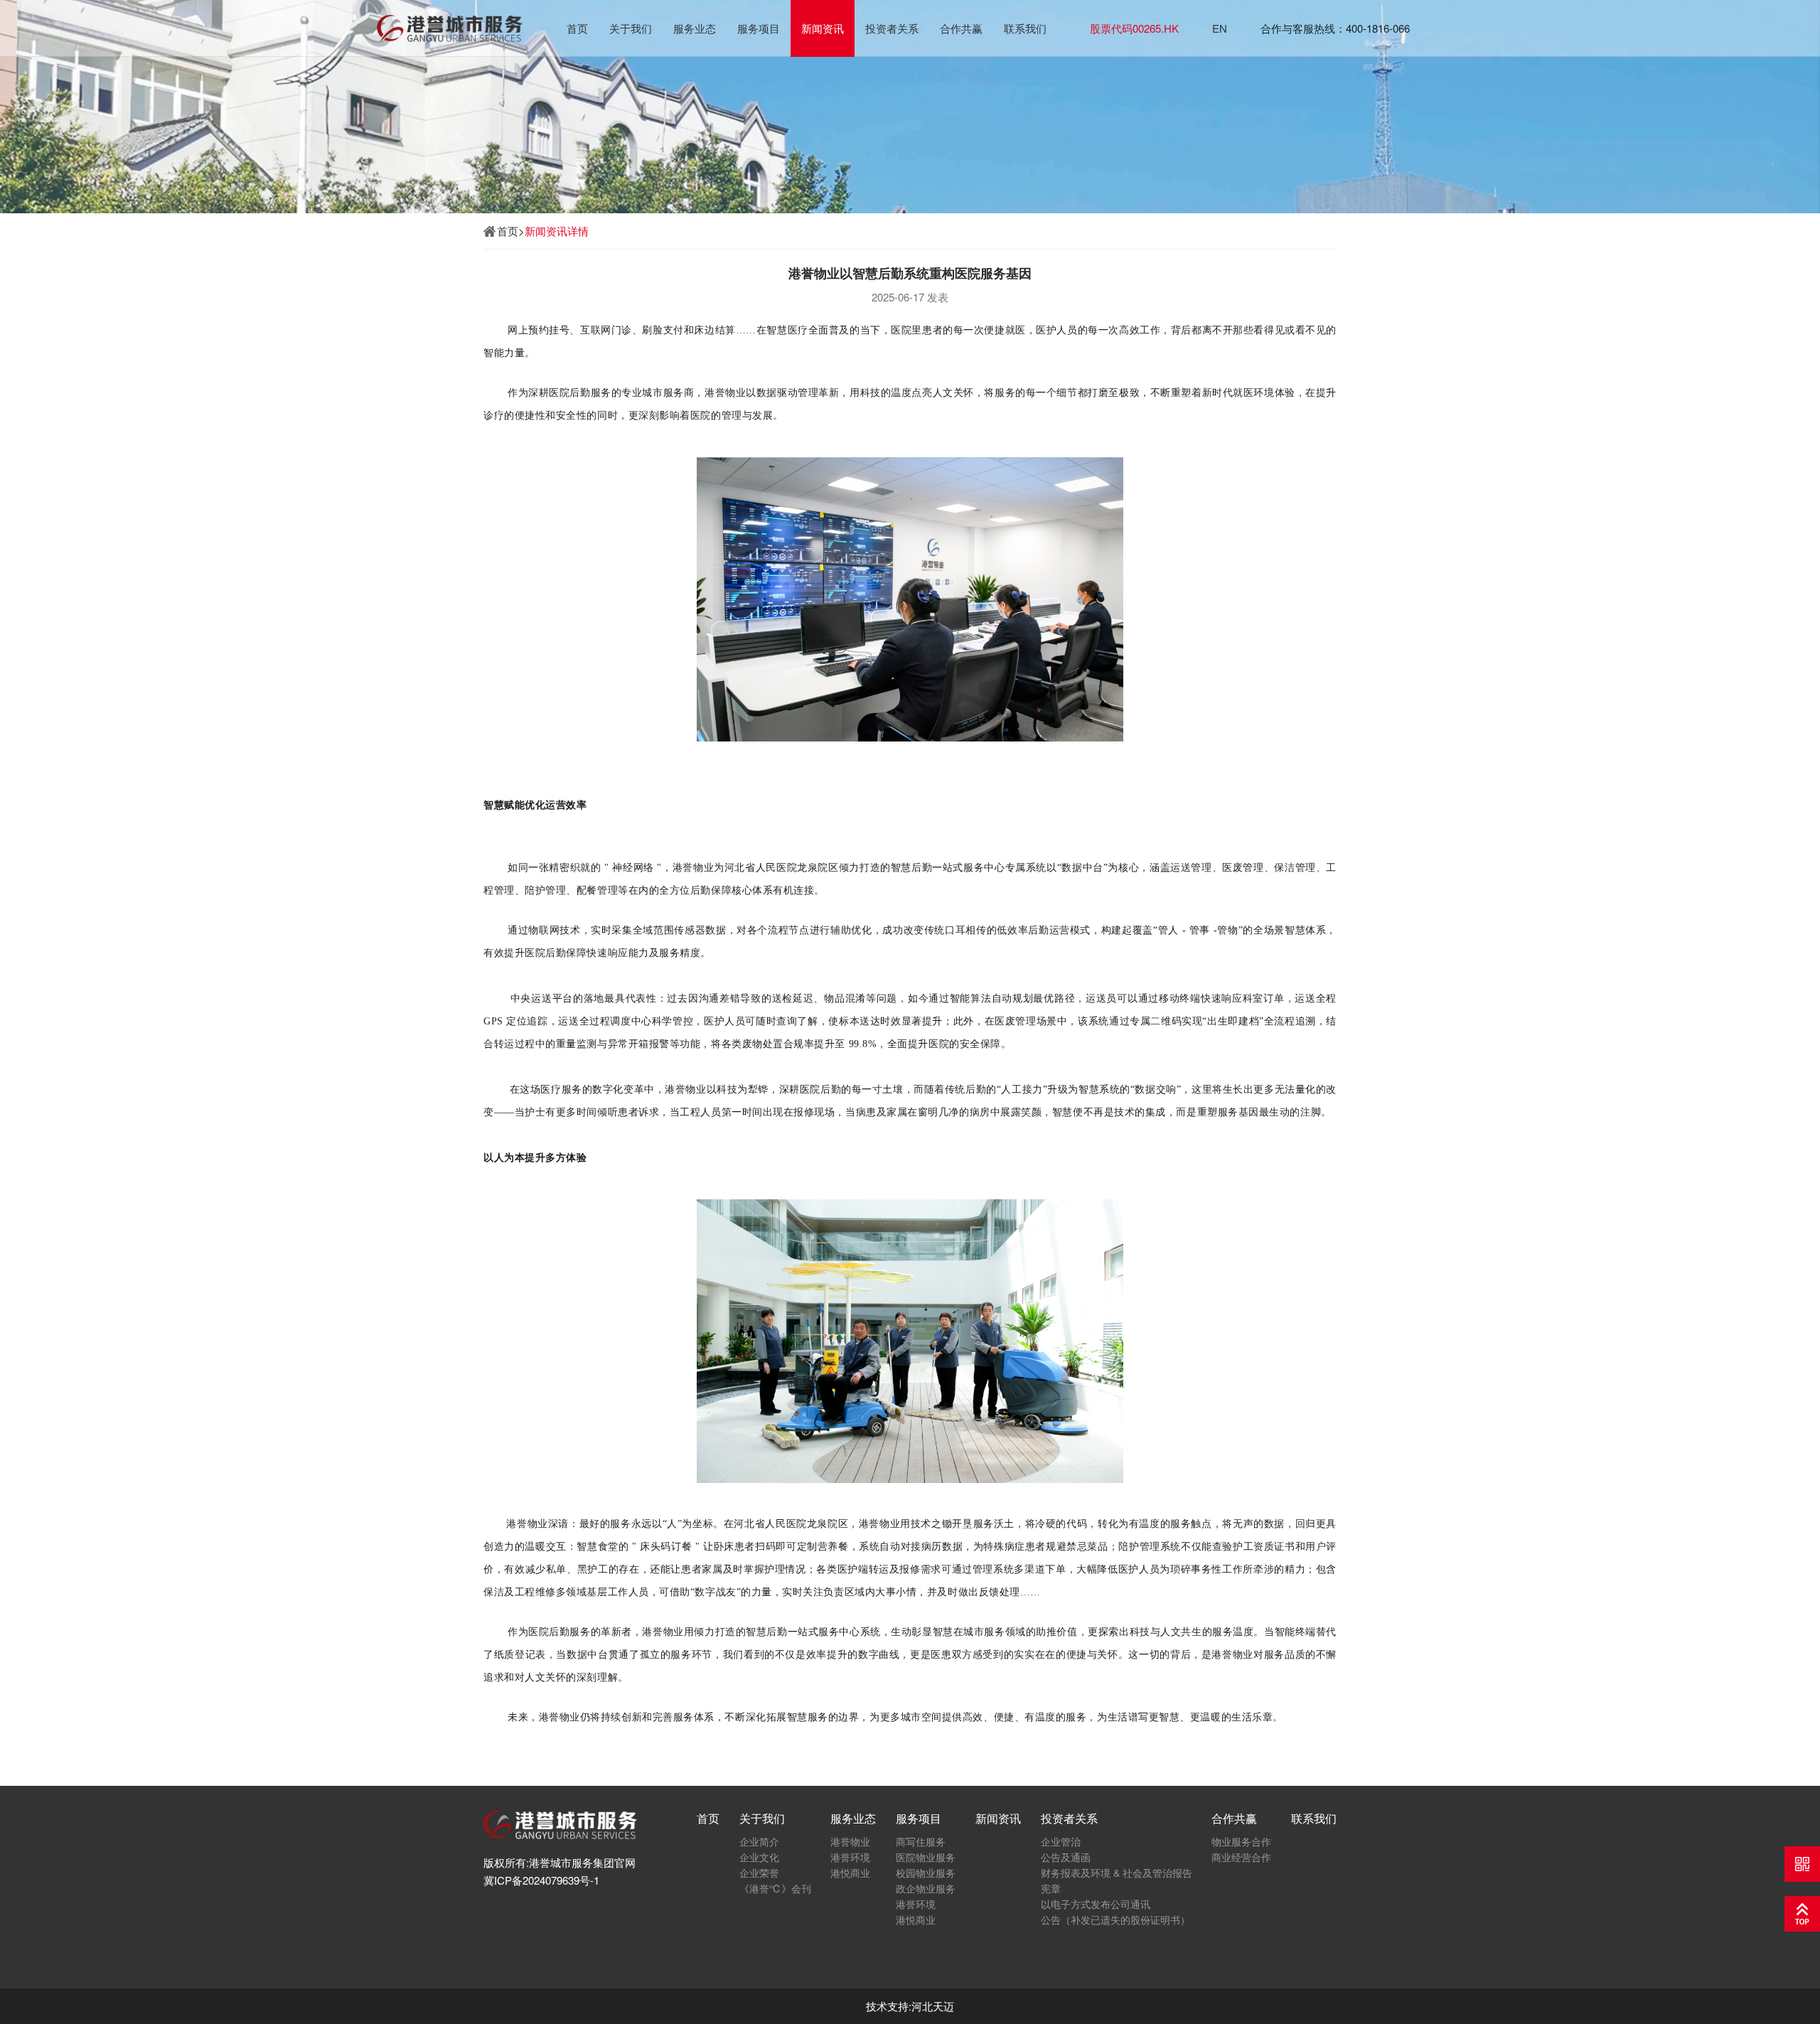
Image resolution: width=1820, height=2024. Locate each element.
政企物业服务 (926, 1888)
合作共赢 (961, 28)
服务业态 (695, 28)
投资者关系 (892, 28)
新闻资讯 (823, 28)
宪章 (1051, 1888)
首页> (511, 231)
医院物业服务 (926, 1857)
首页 (577, 28)
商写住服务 (921, 1841)
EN (1220, 28)
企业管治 (1061, 1841)
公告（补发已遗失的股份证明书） (1115, 1919)
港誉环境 (850, 1857)
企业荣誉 (759, 1873)
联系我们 (1025, 28)
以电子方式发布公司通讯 (1096, 1904)
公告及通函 (1066, 1857)
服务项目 (759, 28)
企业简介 (759, 1841)
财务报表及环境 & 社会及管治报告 (1117, 1873)
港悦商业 (850, 1873)
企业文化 (759, 1857)
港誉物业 (850, 1841)
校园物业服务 (926, 1873)
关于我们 (631, 28)
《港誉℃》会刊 (775, 1888)
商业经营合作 (1241, 1857)
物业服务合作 (1241, 1841)
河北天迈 (933, 2006)
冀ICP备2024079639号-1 (541, 1880)
